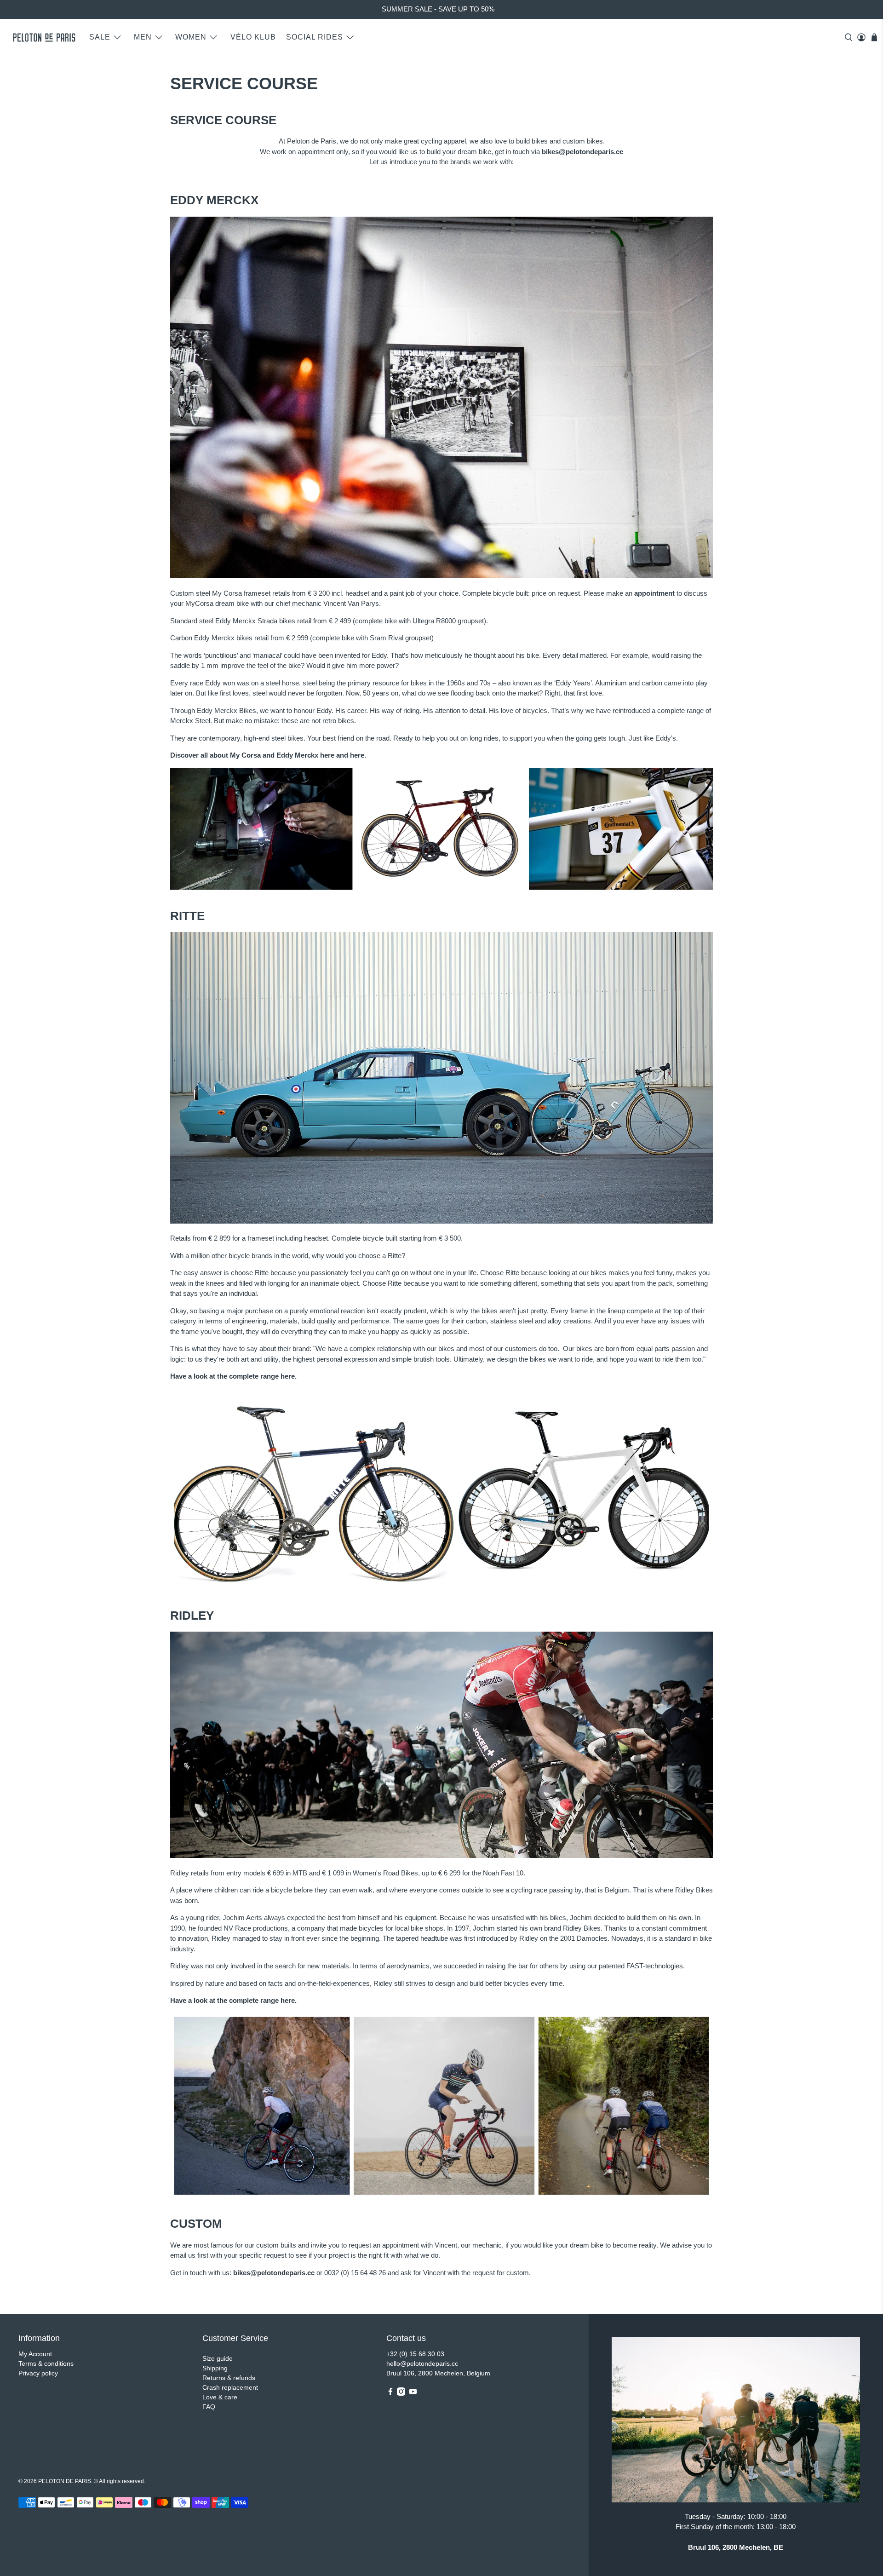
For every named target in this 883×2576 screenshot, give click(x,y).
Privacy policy (38, 2373)
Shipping (215, 2368)
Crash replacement (230, 2387)
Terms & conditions (46, 2363)
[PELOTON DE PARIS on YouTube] (413, 2393)
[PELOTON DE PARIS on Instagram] (401, 2393)
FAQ (209, 2407)
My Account (35, 2354)
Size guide (218, 2358)
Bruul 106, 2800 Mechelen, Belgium (438, 2373)
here (327, 755)
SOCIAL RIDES (315, 37)
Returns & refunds (229, 2378)
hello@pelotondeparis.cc (422, 2363)
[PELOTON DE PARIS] (44, 37)
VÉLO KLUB (253, 37)
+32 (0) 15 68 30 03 (415, 2354)
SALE (100, 37)
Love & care (220, 2397)
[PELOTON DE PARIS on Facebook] (390, 2393)
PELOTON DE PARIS (65, 2481)
